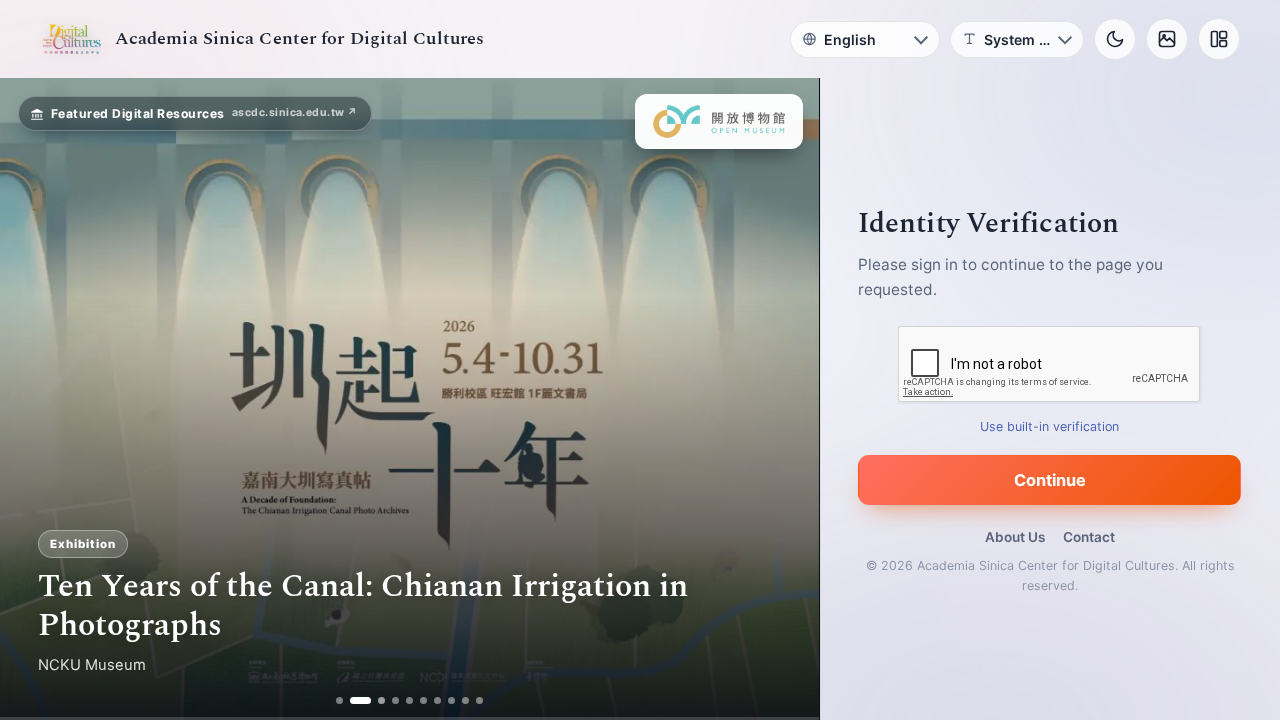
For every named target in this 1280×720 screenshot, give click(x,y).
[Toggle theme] (1115, 39)
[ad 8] (452, 700)
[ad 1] (339, 700)
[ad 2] (353, 700)
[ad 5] (410, 700)
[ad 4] (396, 700)
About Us (1015, 537)
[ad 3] (375, 700)
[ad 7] (438, 700)
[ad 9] (466, 700)
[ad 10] (480, 700)
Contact (1089, 537)
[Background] (1167, 39)
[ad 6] (424, 700)
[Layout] (1219, 39)
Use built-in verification (1050, 426)
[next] (783, 399)
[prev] (36, 399)
